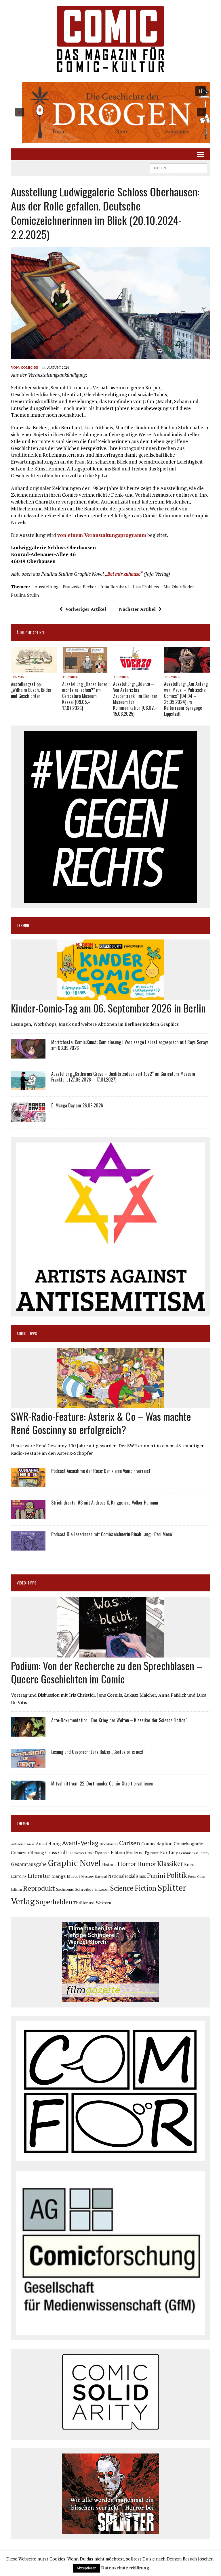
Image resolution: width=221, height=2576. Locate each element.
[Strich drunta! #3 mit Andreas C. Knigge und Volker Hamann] (28, 1515)
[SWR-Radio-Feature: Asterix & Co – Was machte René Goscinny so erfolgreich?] (111, 1404)
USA (92, 1903)
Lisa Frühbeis (146, 587)
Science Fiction (133, 1888)
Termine (19, 677)
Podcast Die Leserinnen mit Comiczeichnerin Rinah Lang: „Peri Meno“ (112, 1534)
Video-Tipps (26, 1583)
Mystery (87, 1876)
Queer (201, 1877)
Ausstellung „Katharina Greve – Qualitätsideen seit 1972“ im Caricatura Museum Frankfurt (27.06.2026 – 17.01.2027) (123, 1077)
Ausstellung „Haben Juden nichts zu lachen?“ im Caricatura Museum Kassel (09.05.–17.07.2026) (85, 696)
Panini (156, 1875)
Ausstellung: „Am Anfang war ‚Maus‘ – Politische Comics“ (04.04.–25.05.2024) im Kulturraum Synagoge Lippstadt (186, 699)
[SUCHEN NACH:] (178, 167)
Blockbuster (109, 1844)
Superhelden (54, 1902)
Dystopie (102, 1853)
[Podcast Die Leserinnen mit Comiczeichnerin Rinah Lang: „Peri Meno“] (28, 1547)
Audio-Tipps (27, 1333)
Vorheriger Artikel (86, 609)
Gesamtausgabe (29, 1864)
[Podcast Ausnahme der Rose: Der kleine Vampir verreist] (28, 1484)
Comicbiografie (188, 1844)
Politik (177, 1875)
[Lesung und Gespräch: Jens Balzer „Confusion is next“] (28, 1764)
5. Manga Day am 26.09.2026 (77, 1105)
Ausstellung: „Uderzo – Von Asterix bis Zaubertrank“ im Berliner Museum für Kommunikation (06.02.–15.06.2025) (135, 699)
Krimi (189, 1864)
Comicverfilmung (27, 1853)
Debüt (89, 1853)
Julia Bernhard (115, 587)
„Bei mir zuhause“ (124, 574)
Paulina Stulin (25, 595)
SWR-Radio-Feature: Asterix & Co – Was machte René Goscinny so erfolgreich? (101, 1423)
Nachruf (101, 1877)
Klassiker (170, 1864)
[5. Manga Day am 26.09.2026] (28, 1118)
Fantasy (169, 1852)
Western (103, 1903)
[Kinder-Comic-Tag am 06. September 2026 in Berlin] (111, 996)
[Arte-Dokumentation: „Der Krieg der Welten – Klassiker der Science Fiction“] (28, 1733)
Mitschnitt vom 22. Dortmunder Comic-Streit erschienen (102, 1783)
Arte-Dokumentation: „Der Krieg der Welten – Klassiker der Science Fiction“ (119, 1720)
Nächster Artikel (137, 609)
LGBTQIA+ (19, 1877)
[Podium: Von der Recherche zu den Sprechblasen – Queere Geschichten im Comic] (111, 1653)
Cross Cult (56, 1852)
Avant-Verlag (80, 1843)
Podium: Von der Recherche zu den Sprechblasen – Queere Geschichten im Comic (106, 1672)
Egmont (152, 1853)
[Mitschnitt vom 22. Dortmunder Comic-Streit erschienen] (28, 1796)
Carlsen (130, 1843)
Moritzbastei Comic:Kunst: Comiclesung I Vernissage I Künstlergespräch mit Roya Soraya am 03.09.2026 (130, 1045)
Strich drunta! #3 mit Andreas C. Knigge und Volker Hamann (105, 1503)
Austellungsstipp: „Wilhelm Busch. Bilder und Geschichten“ (31, 690)
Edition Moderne (127, 1853)
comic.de (29, 367)
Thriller (81, 1903)
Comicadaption (157, 1844)
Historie (109, 1865)
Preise (192, 1877)
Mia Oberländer (179, 587)
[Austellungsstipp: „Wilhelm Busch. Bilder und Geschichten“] (34, 669)
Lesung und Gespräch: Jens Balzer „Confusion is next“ (98, 1752)
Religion (16, 1890)
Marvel (73, 1876)
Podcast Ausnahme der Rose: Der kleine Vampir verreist (101, 1471)
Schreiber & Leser (92, 1889)
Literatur (39, 1876)
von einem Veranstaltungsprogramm (102, 535)
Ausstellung (46, 587)
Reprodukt (39, 1888)
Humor (147, 1864)
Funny (204, 1853)
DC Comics (76, 1853)
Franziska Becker (79, 587)
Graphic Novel (74, 1863)
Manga (59, 1876)
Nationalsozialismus (127, 1876)
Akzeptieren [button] (86, 2568)
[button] (110, 112)
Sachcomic (65, 1889)
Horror (127, 1864)
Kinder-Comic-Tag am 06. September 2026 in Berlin (108, 1008)
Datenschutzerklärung (125, 2568)
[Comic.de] (110, 39)
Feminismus (189, 1853)
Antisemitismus (23, 1844)
